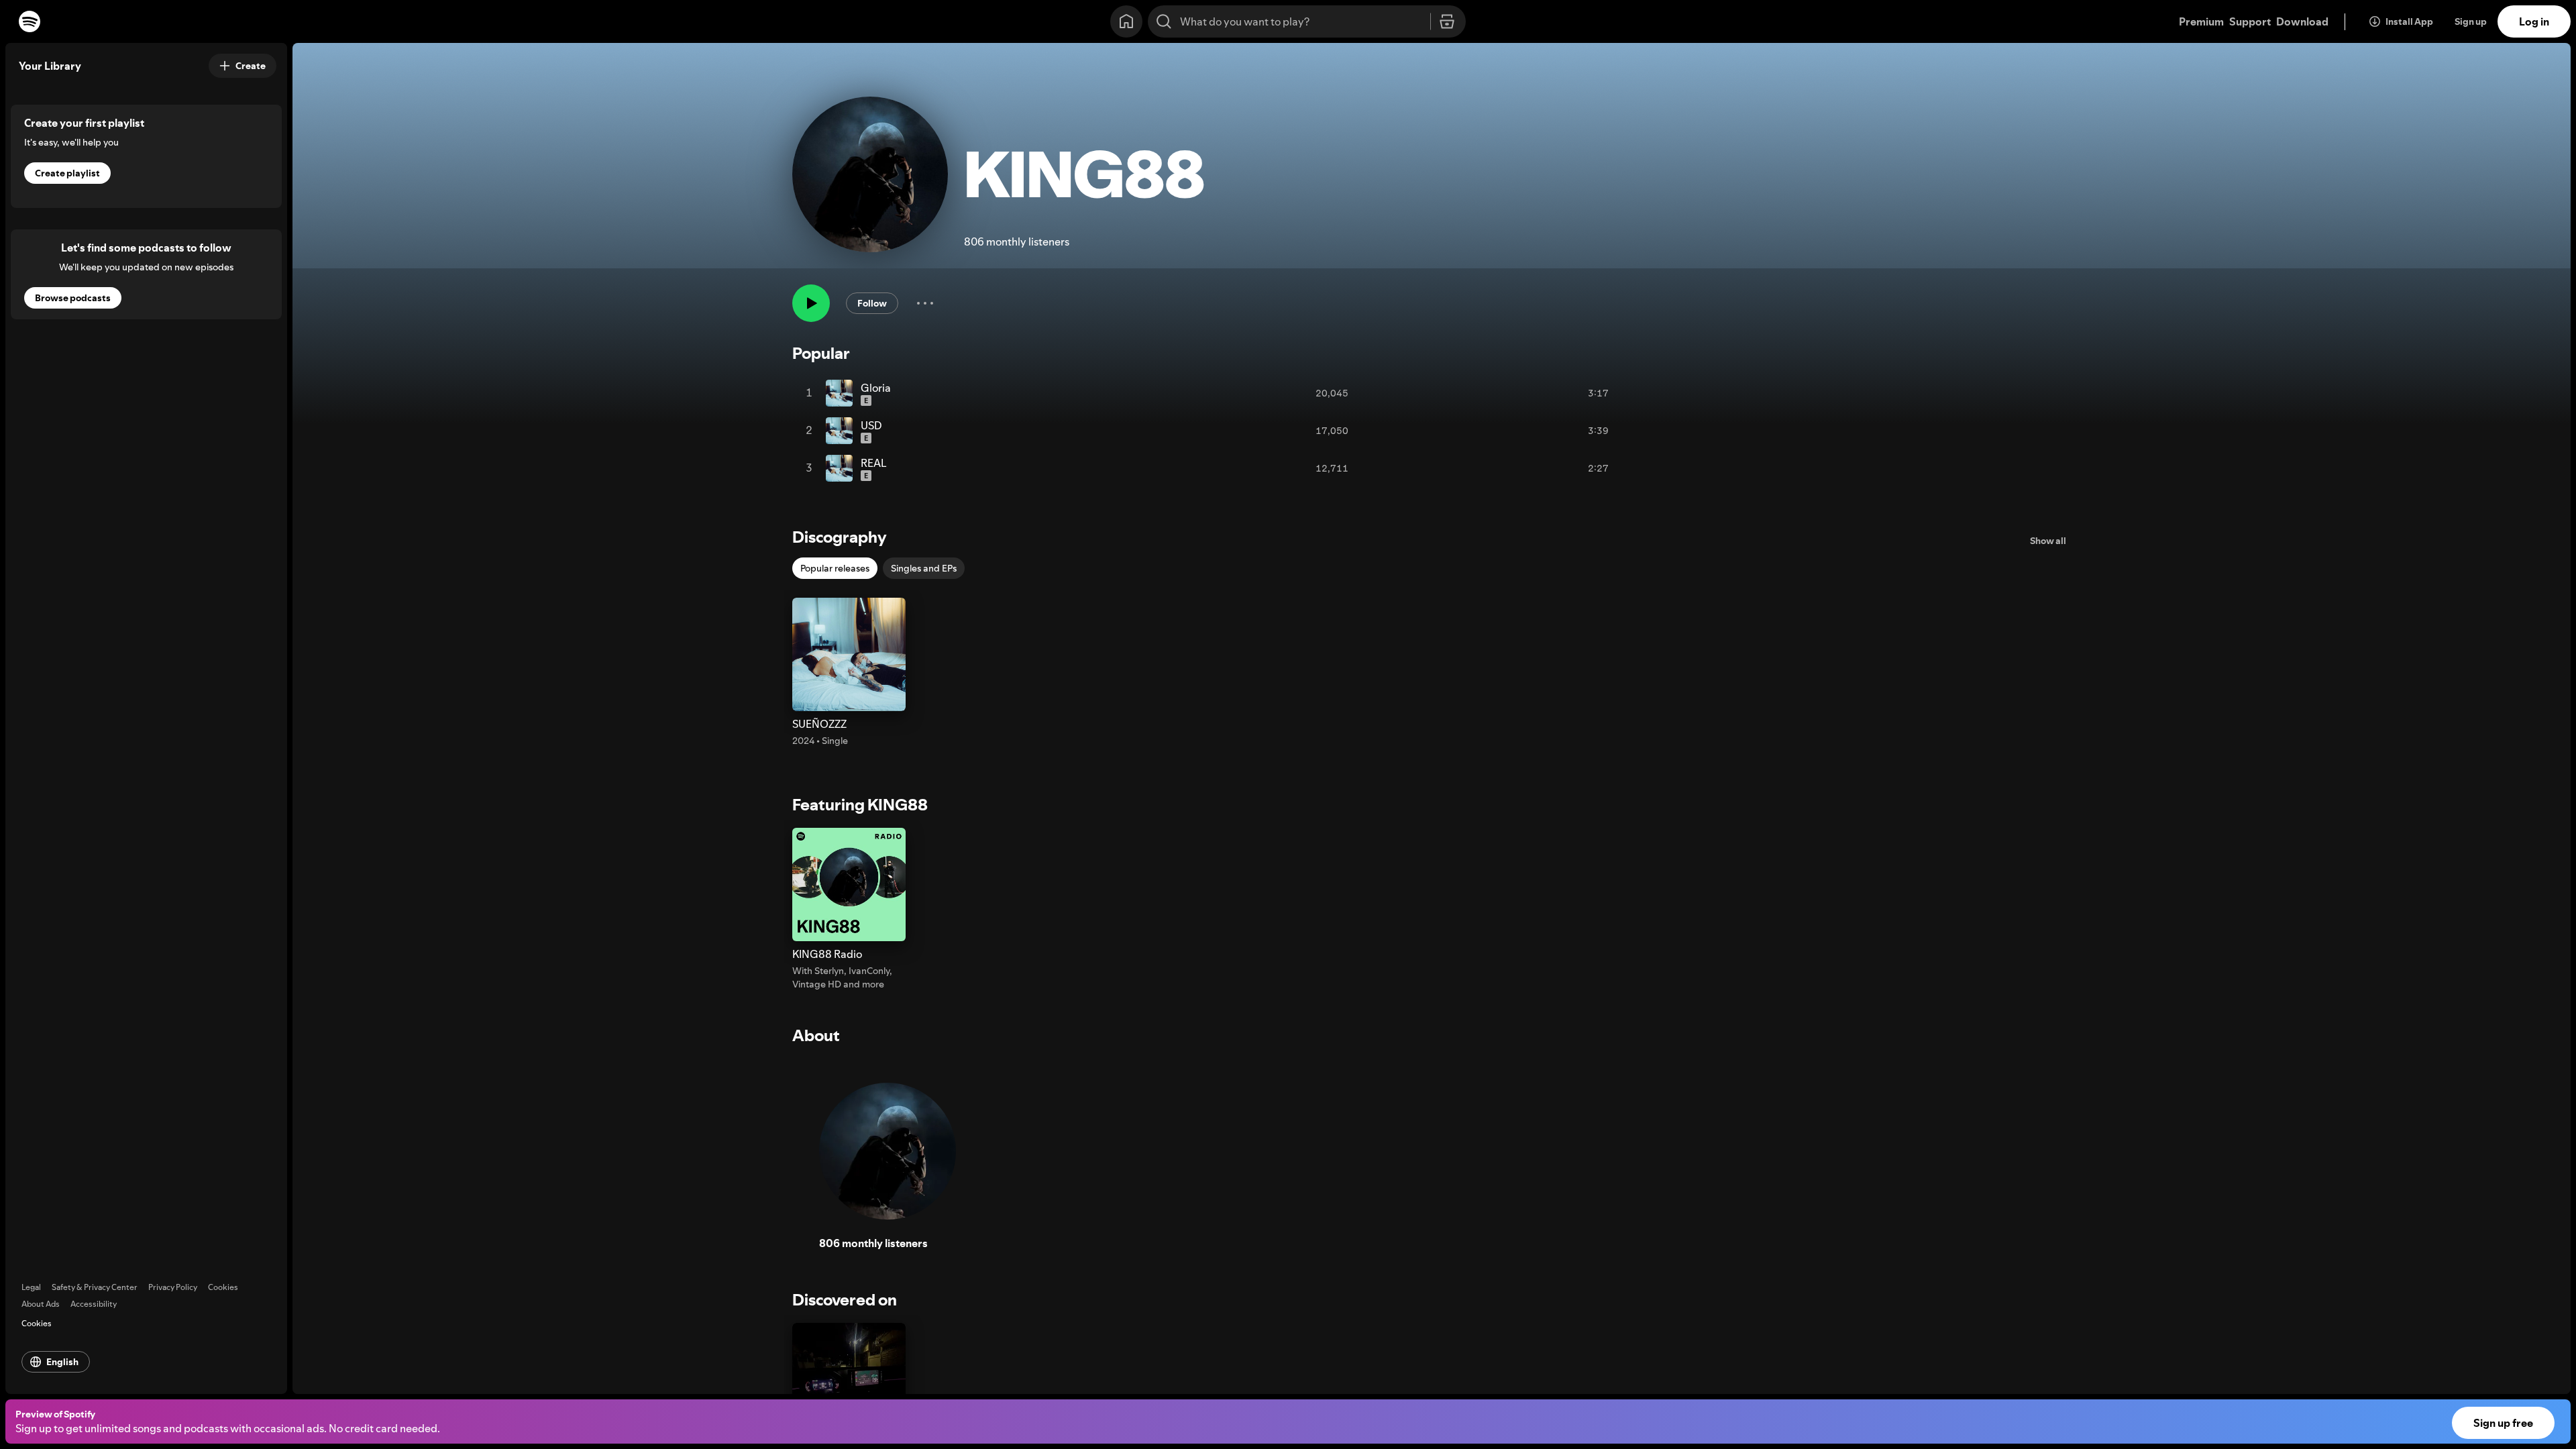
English (62, 1362)
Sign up (2471, 21)
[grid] (1216, 431)
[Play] (811, 303)
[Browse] (1447, 22)
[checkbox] (835, 568)
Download (2302, 21)
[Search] (1164, 21)
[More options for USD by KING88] (1622, 431)
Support (2250, 21)
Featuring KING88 (860, 805)
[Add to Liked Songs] (1565, 393)
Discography (840, 537)
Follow (872, 303)
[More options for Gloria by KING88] (1622, 393)
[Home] (1126, 21)
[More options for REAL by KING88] (1622, 468)
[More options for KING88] (925, 303)
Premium (2201, 21)
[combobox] (1307, 21)
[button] (849, 673)
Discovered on (845, 1300)
